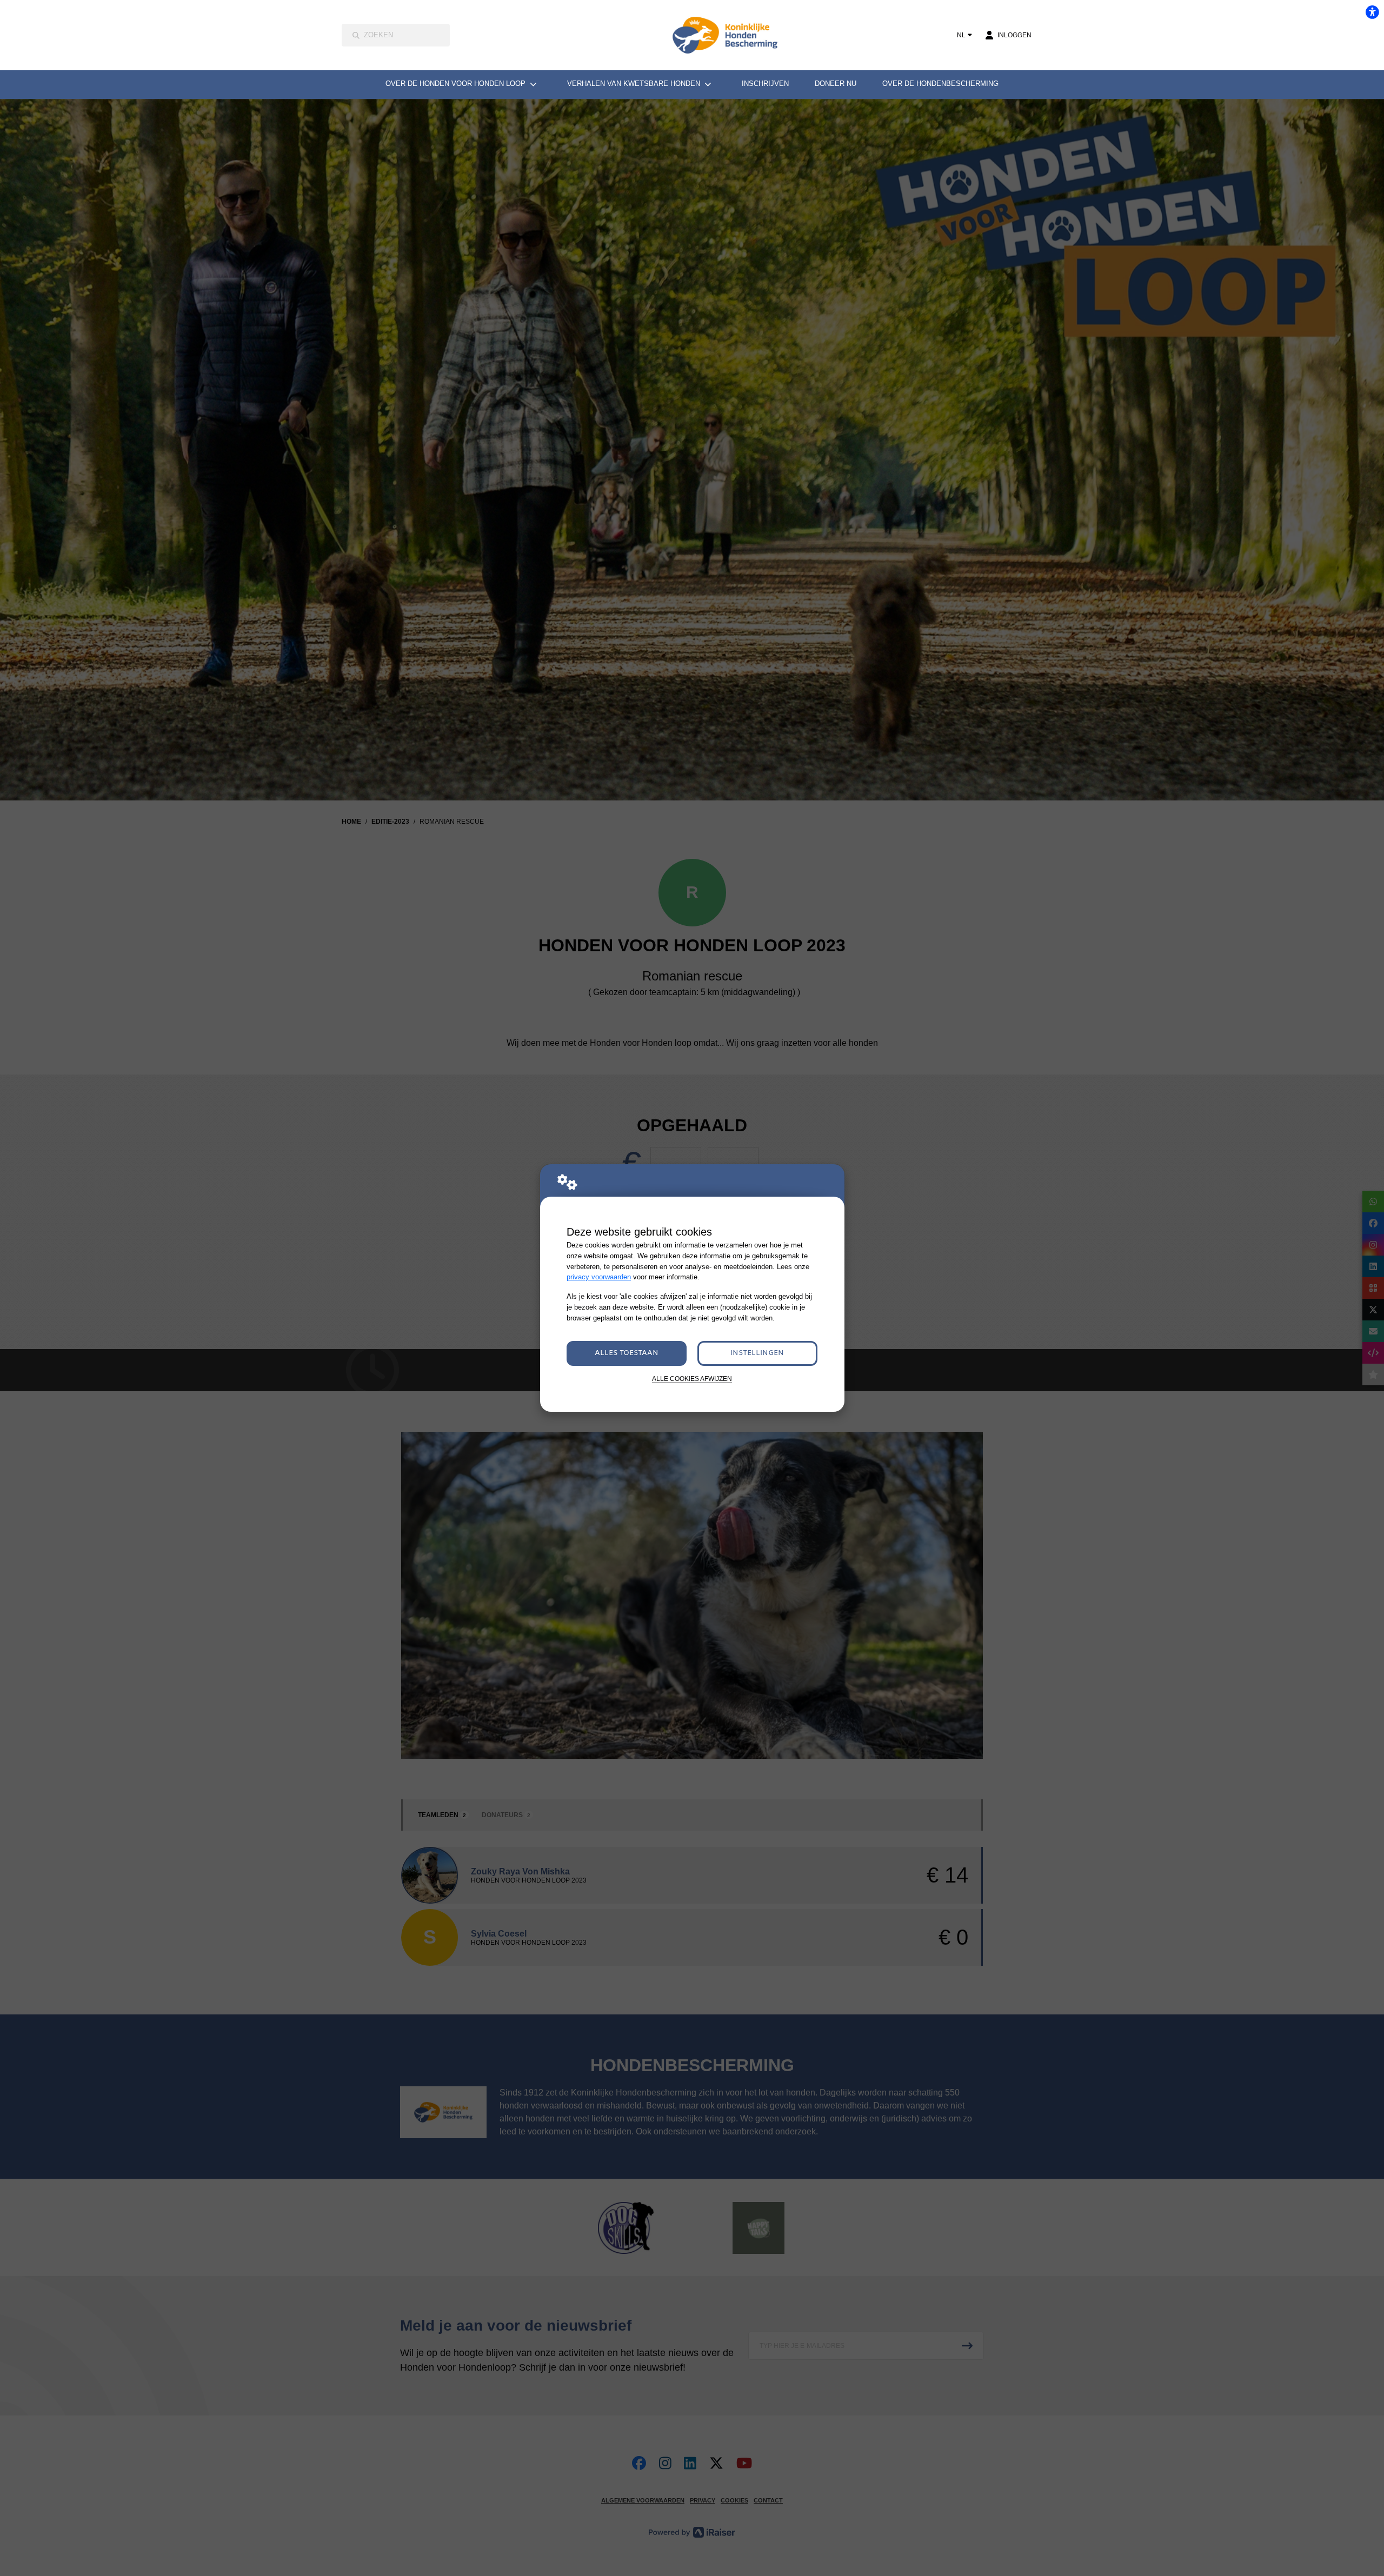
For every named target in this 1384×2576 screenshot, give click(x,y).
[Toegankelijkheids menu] (1372, 12)
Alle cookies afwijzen (692, 1379)
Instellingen (757, 1353)
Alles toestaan (627, 1353)
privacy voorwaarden (599, 1277)
